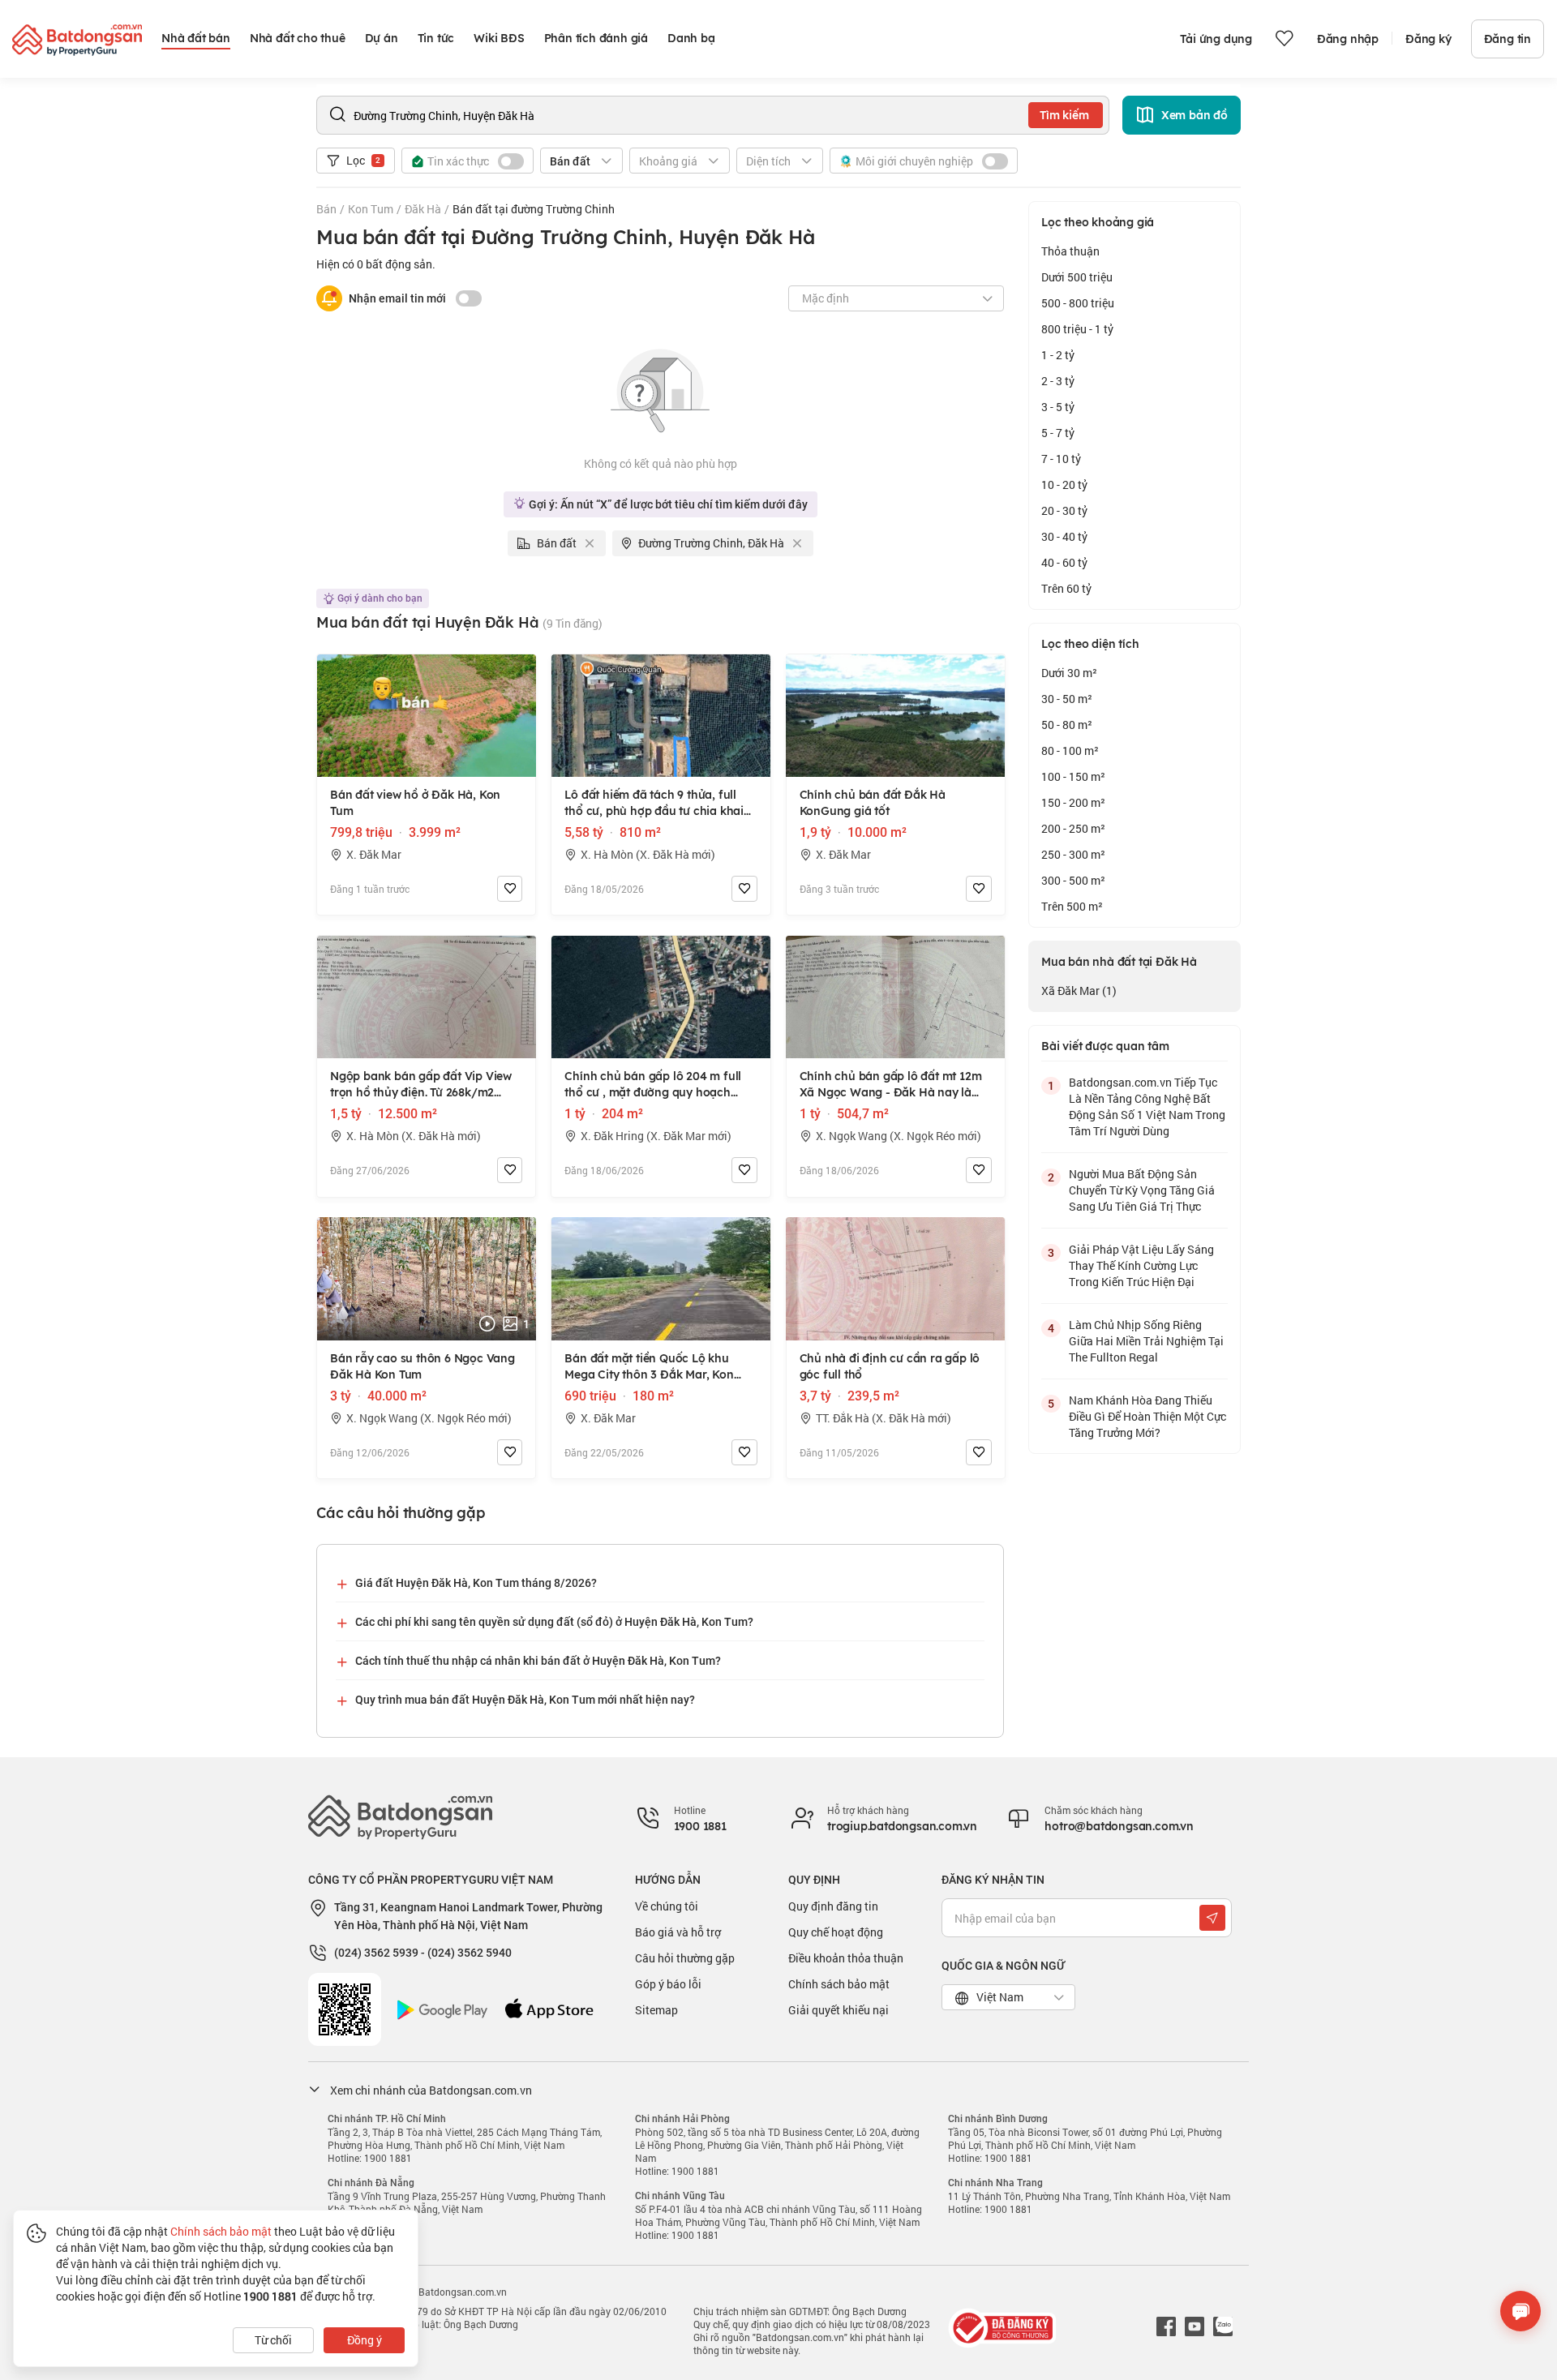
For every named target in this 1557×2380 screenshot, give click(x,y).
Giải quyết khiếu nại (839, 2010)
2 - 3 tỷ (1058, 381)
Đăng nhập (1348, 39)
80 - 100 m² (1070, 750)
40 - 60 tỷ (1064, 562)
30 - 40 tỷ (1064, 536)
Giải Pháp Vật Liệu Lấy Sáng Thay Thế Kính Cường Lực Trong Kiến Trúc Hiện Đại (1141, 1265)
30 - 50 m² (1067, 699)
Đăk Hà (423, 209)
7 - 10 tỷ (1061, 459)
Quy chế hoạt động (836, 1932)
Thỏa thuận (1070, 251)
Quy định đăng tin (833, 1906)
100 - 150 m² (1073, 776)
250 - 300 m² (1073, 854)
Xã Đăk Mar (1079, 991)
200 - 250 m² (1073, 828)
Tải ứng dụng (1216, 39)
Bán (326, 209)
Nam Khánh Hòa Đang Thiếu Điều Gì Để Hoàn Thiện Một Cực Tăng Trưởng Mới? (1147, 1416)
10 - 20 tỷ (1064, 485)
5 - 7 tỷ (1058, 433)
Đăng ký (1428, 39)
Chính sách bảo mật (839, 1984)
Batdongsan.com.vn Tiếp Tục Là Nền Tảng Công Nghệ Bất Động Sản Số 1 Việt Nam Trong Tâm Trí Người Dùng (1147, 1106)
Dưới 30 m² (1069, 673)
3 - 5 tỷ (1058, 407)
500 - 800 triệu (1078, 303)
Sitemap (656, 2010)
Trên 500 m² (1072, 906)
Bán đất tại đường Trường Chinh (534, 209)
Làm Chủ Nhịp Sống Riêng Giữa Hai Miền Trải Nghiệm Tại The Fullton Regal (1146, 1341)
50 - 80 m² (1067, 725)
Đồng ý (365, 2340)
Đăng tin (1508, 39)
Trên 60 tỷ (1066, 588)
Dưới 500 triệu (1077, 277)
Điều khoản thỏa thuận (846, 1958)
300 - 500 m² (1073, 880)
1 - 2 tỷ (1058, 355)
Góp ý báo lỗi (668, 1984)
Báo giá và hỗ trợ (678, 1932)
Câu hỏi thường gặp (685, 1958)
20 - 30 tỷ (1064, 510)
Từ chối (273, 2340)
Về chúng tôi (667, 1906)
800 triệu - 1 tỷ (1077, 329)
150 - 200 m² (1073, 802)
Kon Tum (371, 209)
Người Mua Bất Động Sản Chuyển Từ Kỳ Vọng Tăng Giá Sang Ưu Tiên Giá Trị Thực (1142, 1190)
